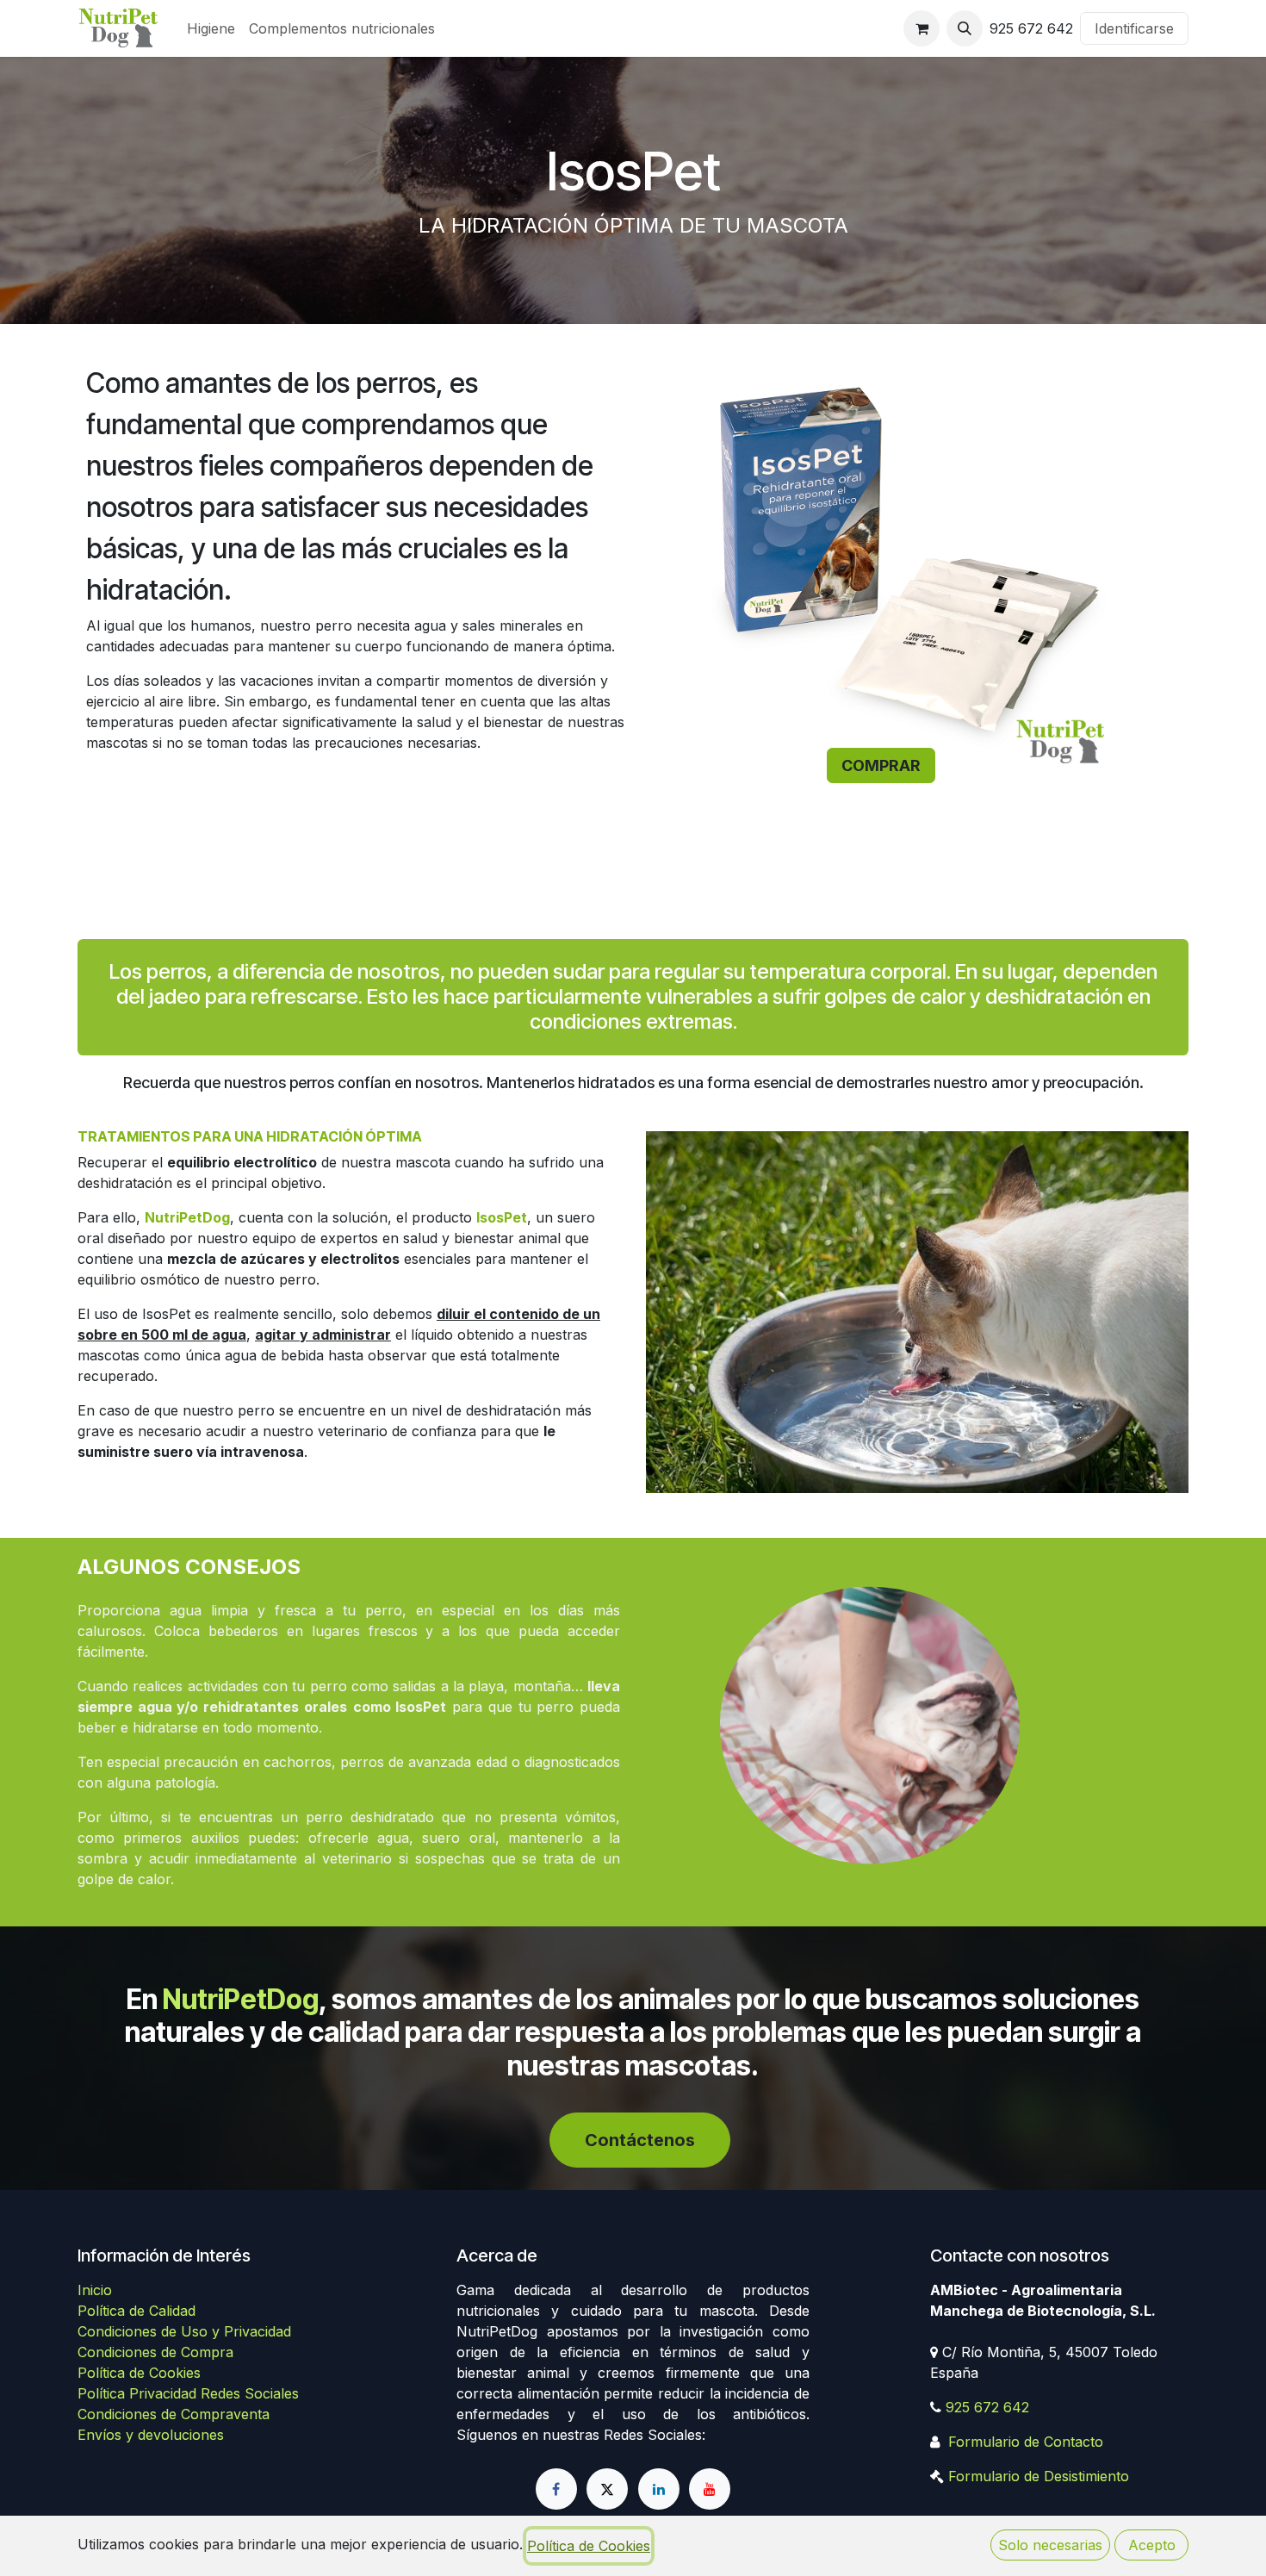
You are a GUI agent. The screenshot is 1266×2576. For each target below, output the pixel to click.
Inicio (95, 2290)
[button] (965, 28)
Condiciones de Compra (155, 2352)
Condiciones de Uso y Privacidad (184, 2331)
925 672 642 (987, 2407)
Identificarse (1134, 28)
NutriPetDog (241, 1999)
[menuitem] (211, 28)
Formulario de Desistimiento (1039, 2476)
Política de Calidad (137, 2311)
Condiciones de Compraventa (174, 2414)
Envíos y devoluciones (151, 2435)
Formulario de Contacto (1026, 2442)
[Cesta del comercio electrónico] (922, 28)
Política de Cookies (139, 2373)
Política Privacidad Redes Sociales (188, 2393)
